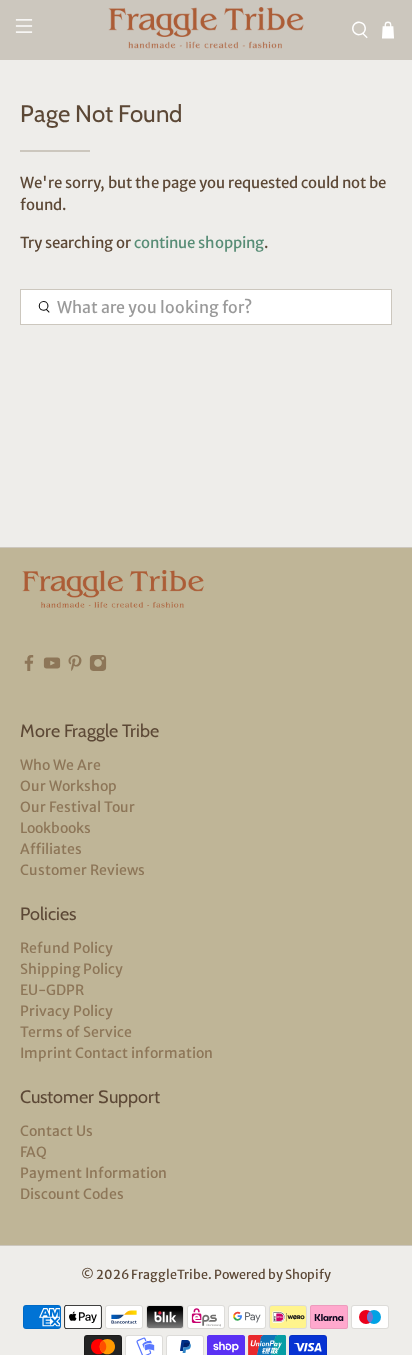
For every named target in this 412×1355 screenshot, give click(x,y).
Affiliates (51, 849)
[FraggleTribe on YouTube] (52, 667)
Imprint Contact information (116, 1053)
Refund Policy (66, 948)
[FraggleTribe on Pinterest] (75, 667)
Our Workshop (68, 786)
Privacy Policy (66, 1011)
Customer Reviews (82, 870)
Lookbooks (55, 828)
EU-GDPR (52, 990)
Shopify (308, 1274)
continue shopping (199, 242)
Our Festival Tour (77, 807)
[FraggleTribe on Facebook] (29, 667)
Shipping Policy (71, 969)
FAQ (33, 1152)
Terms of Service (76, 1032)
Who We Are (60, 765)
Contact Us (56, 1131)
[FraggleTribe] (206, 30)
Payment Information (93, 1173)
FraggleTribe (169, 1274)
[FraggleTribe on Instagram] (98, 667)
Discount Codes (72, 1194)
